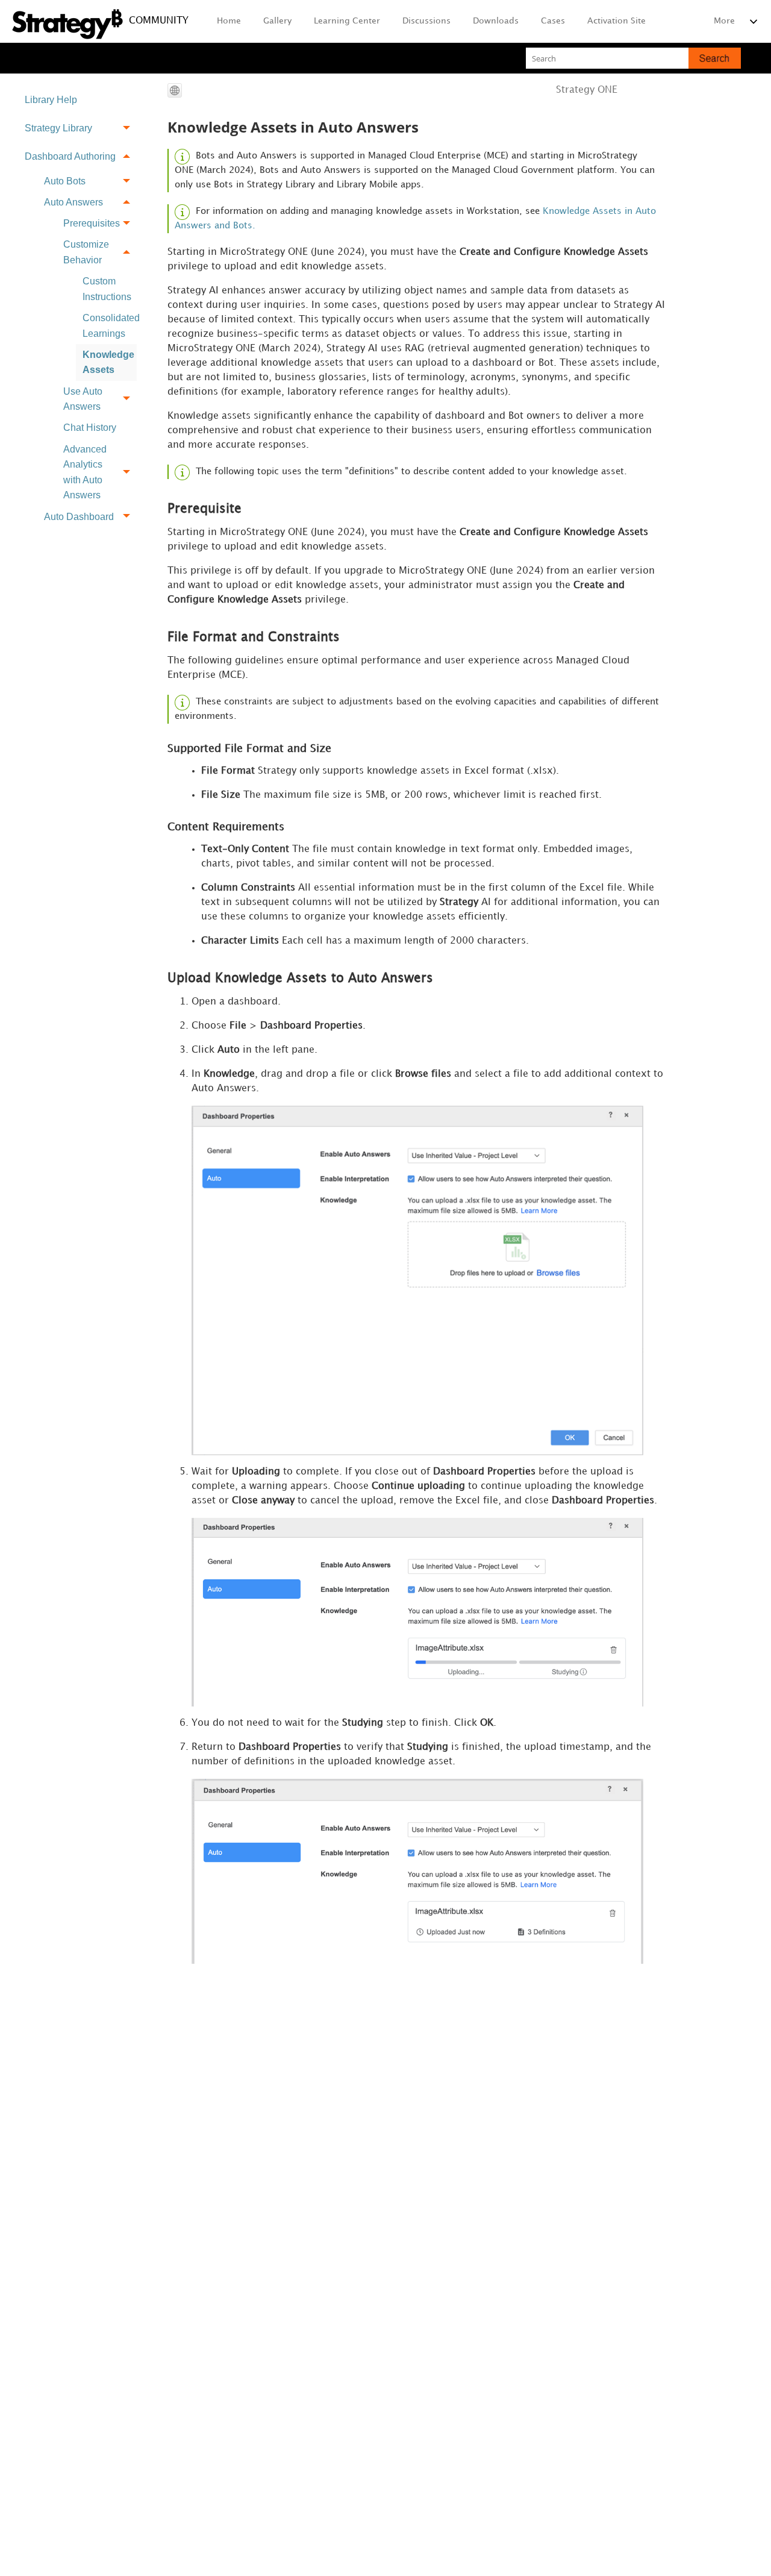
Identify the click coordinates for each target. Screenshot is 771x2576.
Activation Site (616, 21)
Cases (553, 21)
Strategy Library (58, 128)
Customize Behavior (86, 252)
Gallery (277, 21)
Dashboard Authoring (70, 156)
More (724, 21)
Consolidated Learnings (110, 326)
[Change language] (175, 90)
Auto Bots (65, 181)
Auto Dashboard (79, 517)
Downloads (496, 21)
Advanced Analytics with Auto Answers (85, 472)
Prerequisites (92, 223)
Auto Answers (73, 202)
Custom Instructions (107, 289)
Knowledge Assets (108, 362)
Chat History (90, 428)
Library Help (51, 100)
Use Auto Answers (83, 399)
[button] (715, 58)
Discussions (426, 21)
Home (229, 21)
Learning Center (347, 21)
